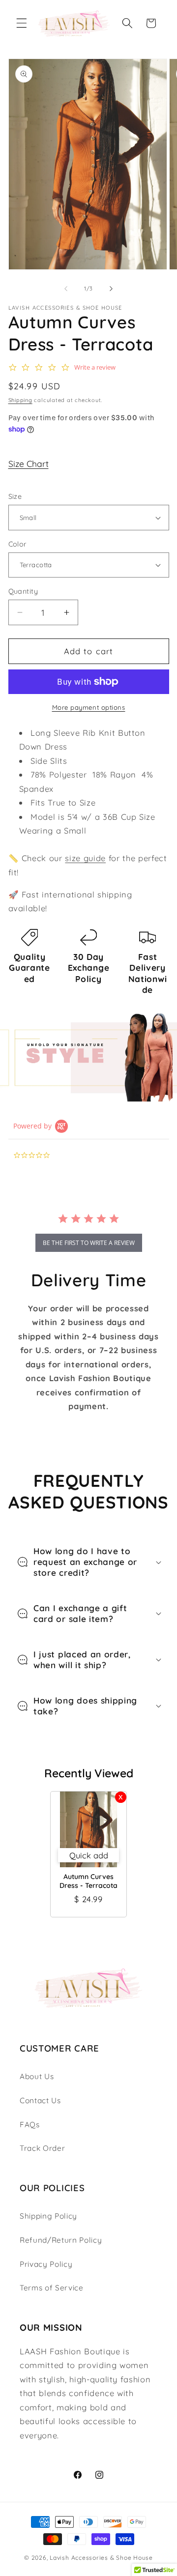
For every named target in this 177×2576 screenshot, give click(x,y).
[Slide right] (111, 289)
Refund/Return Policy (61, 2240)
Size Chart (29, 463)
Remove (121, 1797)
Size (15, 496)
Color (18, 544)
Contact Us (40, 2100)
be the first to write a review (89, 1243)
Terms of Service (52, 2288)
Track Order (42, 2148)
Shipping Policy (48, 2216)
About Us (37, 2076)
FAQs (30, 2125)
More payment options (89, 707)
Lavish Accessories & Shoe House (101, 2558)
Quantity (23, 591)
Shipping (20, 400)
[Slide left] (66, 289)
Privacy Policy (46, 2264)
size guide (85, 858)
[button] (22, 23)
